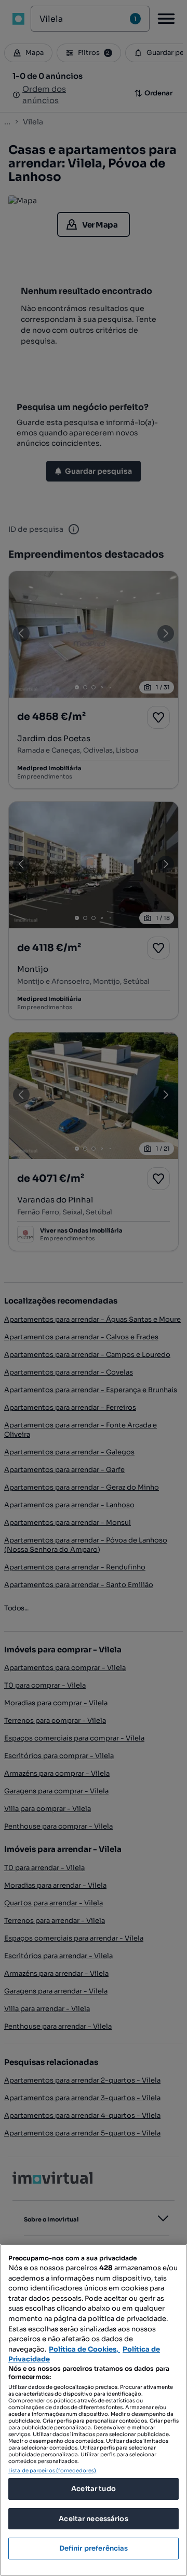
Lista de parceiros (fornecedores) (52, 2471)
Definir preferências (94, 2548)
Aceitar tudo (94, 2489)
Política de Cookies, (84, 2349)
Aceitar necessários (93, 2519)
